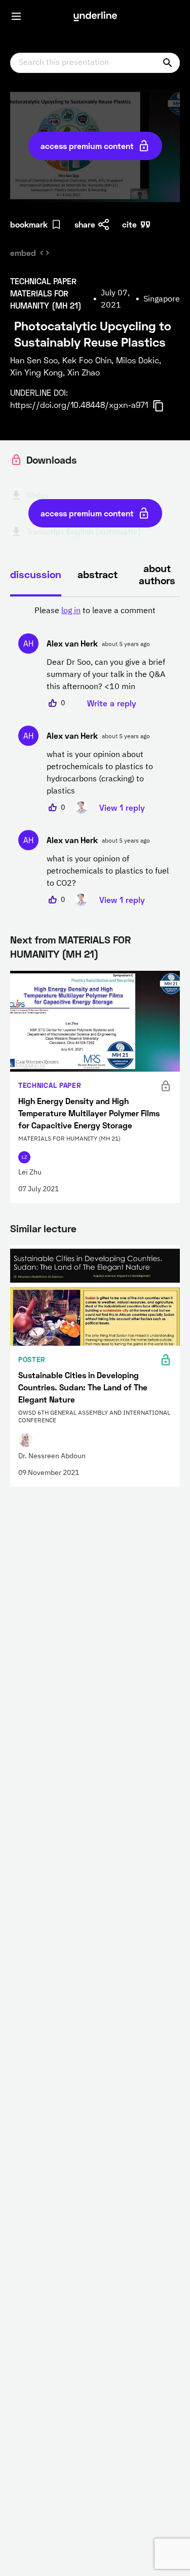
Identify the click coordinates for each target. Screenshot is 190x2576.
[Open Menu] (16, 16)
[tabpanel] (95, 755)
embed (23, 253)
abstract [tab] (98, 574)
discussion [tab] (36, 574)
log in (71, 611)
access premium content (87, 146)
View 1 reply (122, 807)
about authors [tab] (157, 574)
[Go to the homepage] (95, 16)
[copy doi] (164, 406)
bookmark (29, 224)
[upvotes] (53, 703)
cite (129, 224)
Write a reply (112, 703)
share (85, 224)
